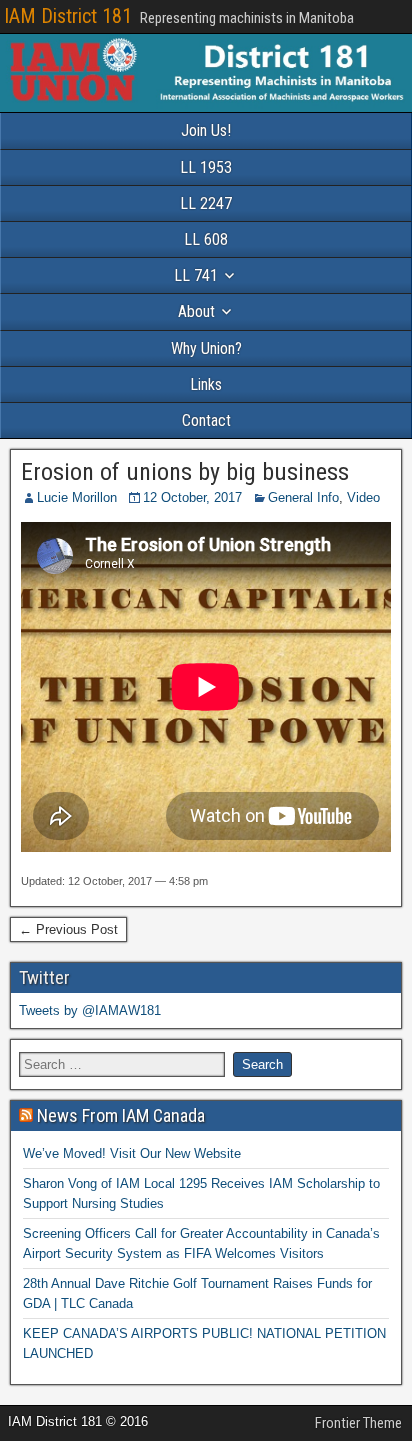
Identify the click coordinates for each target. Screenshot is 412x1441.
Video (363, 497)
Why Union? (206, 348)
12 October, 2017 (192, 497)
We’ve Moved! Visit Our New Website (132, 1153)
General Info (303, 497)
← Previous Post (68, 929)
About (196, 311)
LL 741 (196, 275)
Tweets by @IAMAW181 (90, 1010)
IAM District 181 (68, 16)
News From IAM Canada (121, 1115)
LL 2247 (206, 203)
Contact (206, 420)
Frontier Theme (358, 1423)
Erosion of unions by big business (185, 472)
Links (206, 384)
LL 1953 (206, 167)
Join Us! (206, 130)
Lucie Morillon (77, 497)
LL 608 (206, 239)
